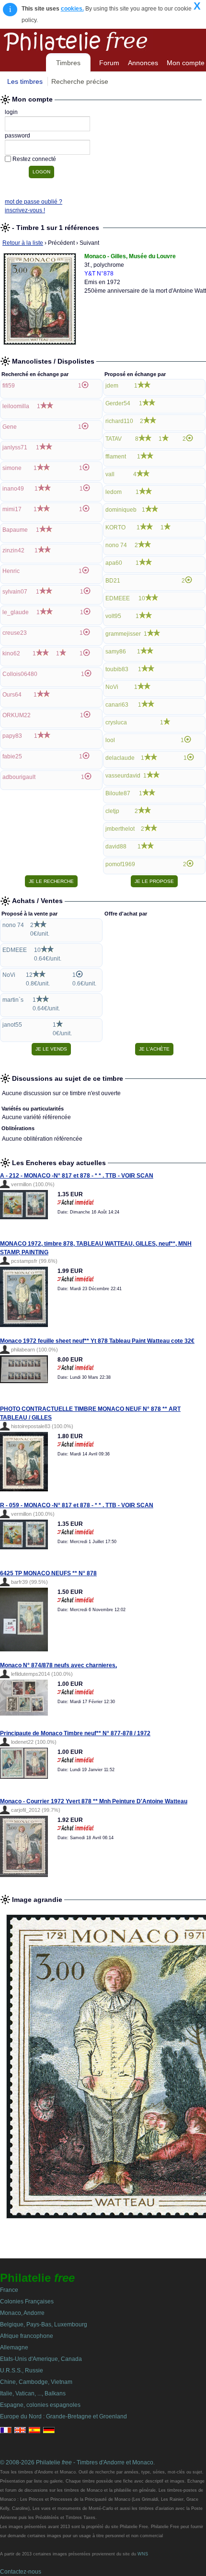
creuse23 (15, 633)
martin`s (13, 1000)
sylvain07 (15, 592)
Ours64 (12, 695)
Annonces (143, 63)
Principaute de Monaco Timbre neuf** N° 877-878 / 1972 (75, 1733)
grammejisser (123, 634)
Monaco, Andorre (22, 2313)
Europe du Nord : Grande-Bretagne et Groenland (63, 2416)
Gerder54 (118, 403)
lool (110, 740)
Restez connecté (34, 159)
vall (110, 474)
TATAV (114, 439)
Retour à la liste (23, 243)
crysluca (116, 722)
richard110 (119, 421)
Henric (11, 571)
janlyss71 (15, 447)
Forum (109, 63)
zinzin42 (13, 550)
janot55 (12, 1025)
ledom (114, 492)
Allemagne (14, 2347)
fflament (116, 457)
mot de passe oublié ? (34, 202)
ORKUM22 (17, 715)
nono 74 (116, 545)
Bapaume (15, 530)
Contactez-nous (21, 2572)
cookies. (72, 9)
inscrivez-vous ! (25, 210)
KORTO (115, 527)
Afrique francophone (27, 2336)
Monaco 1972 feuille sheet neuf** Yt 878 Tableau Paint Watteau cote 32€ (97, 1341)
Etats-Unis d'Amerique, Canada (41, 2359)
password (17, 136)
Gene (10, 427)
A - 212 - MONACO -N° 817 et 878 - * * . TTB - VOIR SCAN (77, 1176)
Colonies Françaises (27, 2301)
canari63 (117, 705)
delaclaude (120, 758)
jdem (112, 386)
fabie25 (12, 756)
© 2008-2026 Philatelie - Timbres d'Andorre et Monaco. (77, 2462)
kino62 (11, 653)
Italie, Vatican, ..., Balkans (33, 2393)
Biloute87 (118, 793)
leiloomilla (16, 406)
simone (12, 468)
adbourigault (19, 777)
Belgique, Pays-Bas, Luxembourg (44, 2324)
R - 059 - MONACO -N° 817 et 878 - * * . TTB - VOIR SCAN (77, 1505)
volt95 (113, 616)
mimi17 (12, 509)
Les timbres (25, 81)
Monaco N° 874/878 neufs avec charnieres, (58, 1665)
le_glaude (16, 612)
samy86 (116, 652)
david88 (116, 847)
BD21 (113, 581)
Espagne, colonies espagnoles (40, 2405)
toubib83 (117, 669)
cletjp (112, 811)
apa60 (114, 563)
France (9, 2290)
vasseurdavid (123, 776)
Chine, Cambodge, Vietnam (36, 2382)
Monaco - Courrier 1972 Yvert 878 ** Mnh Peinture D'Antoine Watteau (94, 1801)
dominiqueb (121, 510)
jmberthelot (120, 829)
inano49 (13, 489)
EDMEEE (118, 598)
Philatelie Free (97, 40)
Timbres (68, 63)
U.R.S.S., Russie (22, 2370)
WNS (143, 2554)
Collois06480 (20, 674)
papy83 (12, 736)
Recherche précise (80, 81)
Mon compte (186, 63)
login (11, 112)
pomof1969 (120, 864)
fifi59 (9, 386)
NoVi (112, 687)
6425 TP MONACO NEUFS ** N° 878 (48, 1573)
